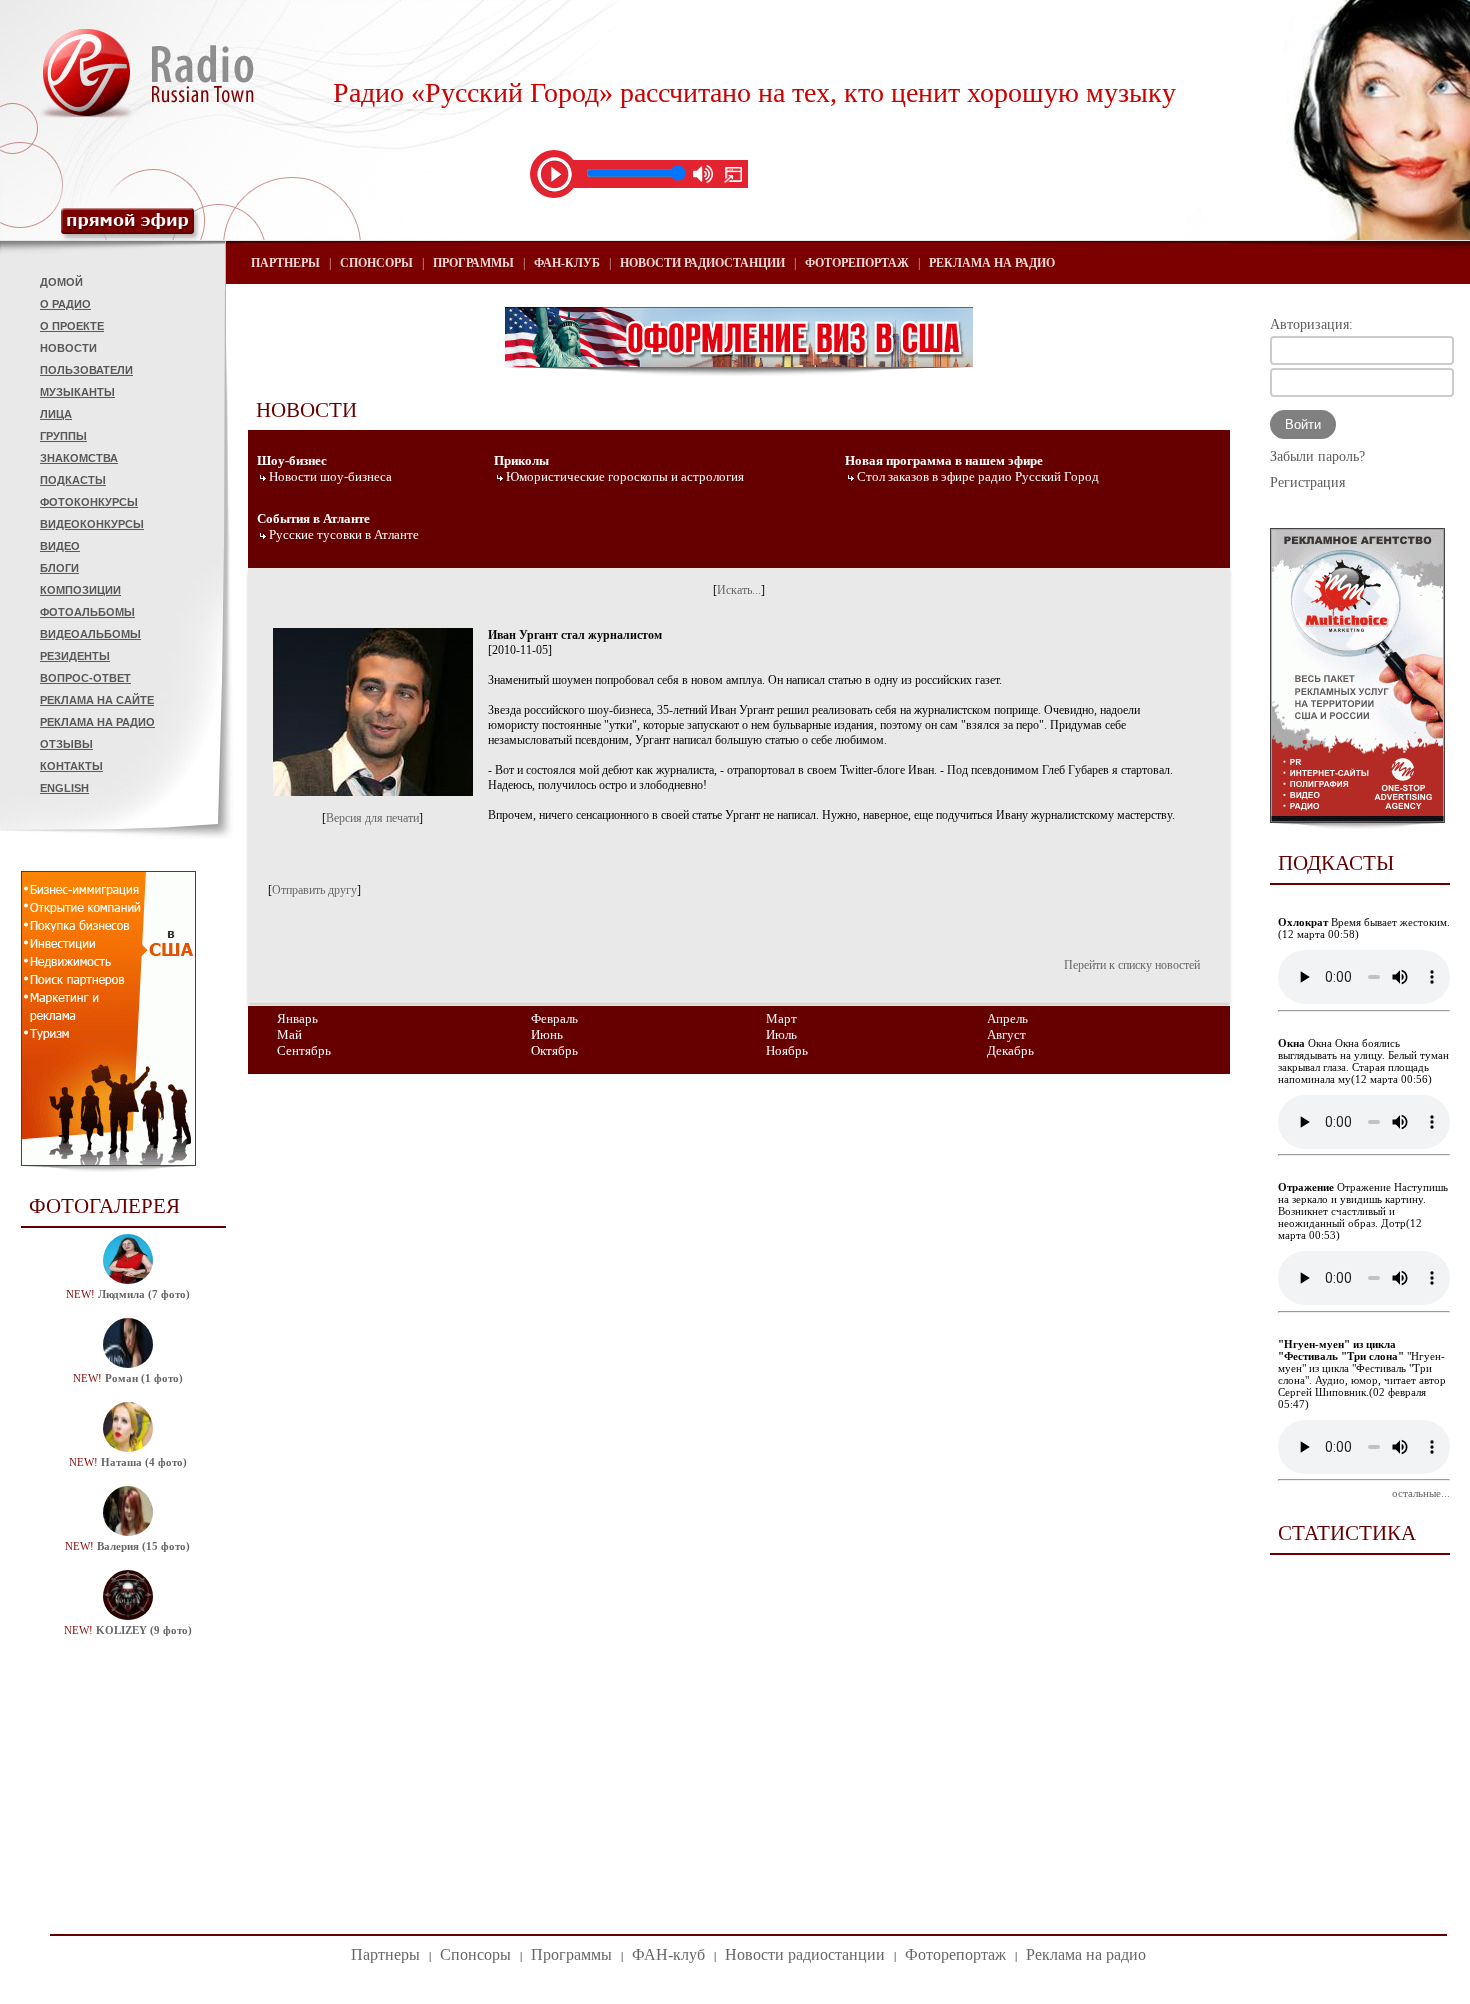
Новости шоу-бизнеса (330, 476)
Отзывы (66, 744)
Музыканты (77, 392)
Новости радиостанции (702, 263)
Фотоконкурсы (89, 502)
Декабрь (1010, 1050)
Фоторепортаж (857, 263)
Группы (63, 436)
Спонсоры (376, 263)
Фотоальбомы (87, 612)
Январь (297, 1018)
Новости (68, 348)
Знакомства (79, 458)
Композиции (80, 590)
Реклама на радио (97, 722)
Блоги (59, 568)
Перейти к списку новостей (1132, 965)
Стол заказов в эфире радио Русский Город (978, 476)
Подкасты (73, 480)
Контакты (71, 766)
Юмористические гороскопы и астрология (625, 476)
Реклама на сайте (97, 700)
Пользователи (86, 370)
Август (1006, 1034)
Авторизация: (1311, 324)
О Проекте (72, 326)
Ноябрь (787, 1050)
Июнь (547, 1034)
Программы (473, 263)
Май (289, 1034)
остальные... (1421, 1493)
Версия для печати (372, 818)
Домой (61, 282)
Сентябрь (304, 1050)
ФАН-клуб (567, 263)
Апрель (1007, 1018)
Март (781, 1018)
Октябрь (554, 1050)
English (64, 788)
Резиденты (75, 656)
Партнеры (285, 263)
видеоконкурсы (92, 524)
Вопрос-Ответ (85, 678)
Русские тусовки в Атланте (344, 534)
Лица (56, 414)
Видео (60, 546)
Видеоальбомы (90, 634)
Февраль (554, 1018)
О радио (65, 304)
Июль (781, 1034)
